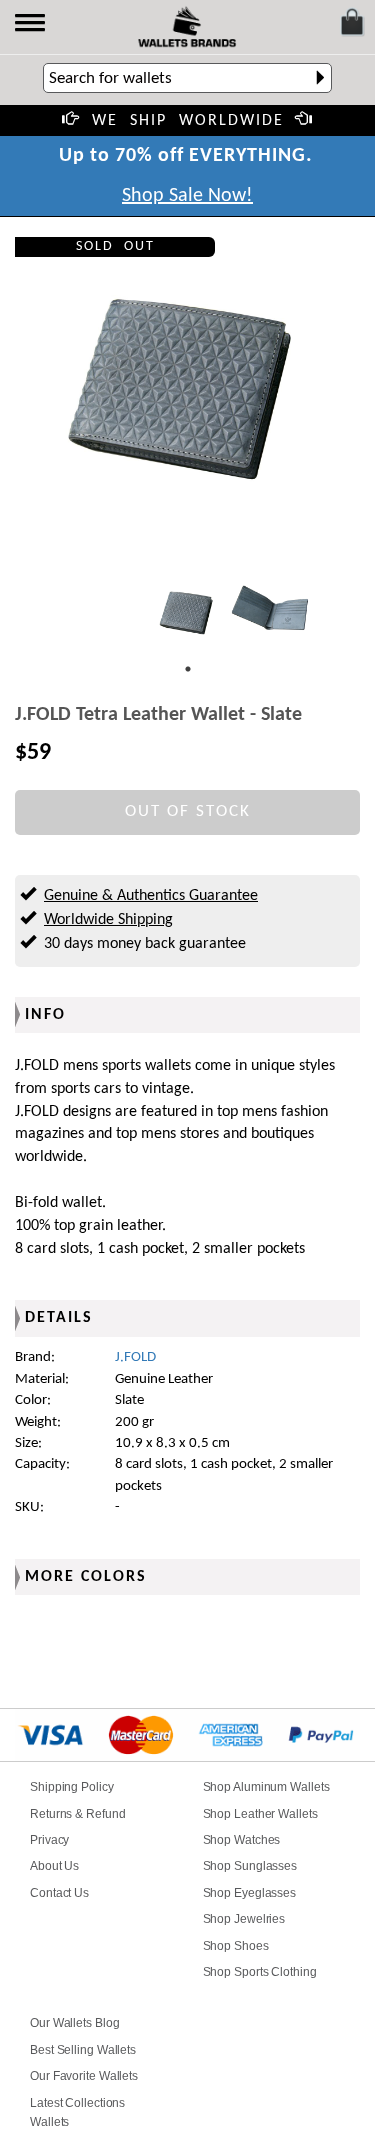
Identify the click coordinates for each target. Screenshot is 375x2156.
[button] (31, 24)
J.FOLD (135, 1357)
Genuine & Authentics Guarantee (151, 896)
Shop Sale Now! (187, 196)
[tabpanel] (188, 613)
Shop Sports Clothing (260, 1972)
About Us (54, 1866)
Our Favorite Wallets (84, 2076)
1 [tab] (188, 669)
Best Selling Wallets (83, 2050)
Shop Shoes (236, 1946)
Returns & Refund (77, 1814)
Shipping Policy (72, 1787)
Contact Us (59, 1893)
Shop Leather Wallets (260, 1814)
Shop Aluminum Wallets (266, 1787)
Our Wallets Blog (74, 2023)
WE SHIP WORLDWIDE (188, 121)
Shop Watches (242, 1840)
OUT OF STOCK (188, 811)
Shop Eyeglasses (250, 1893)
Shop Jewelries (244, 1919)
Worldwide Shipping (108, 920)
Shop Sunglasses (250, 1866)
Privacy (49, 1840)
